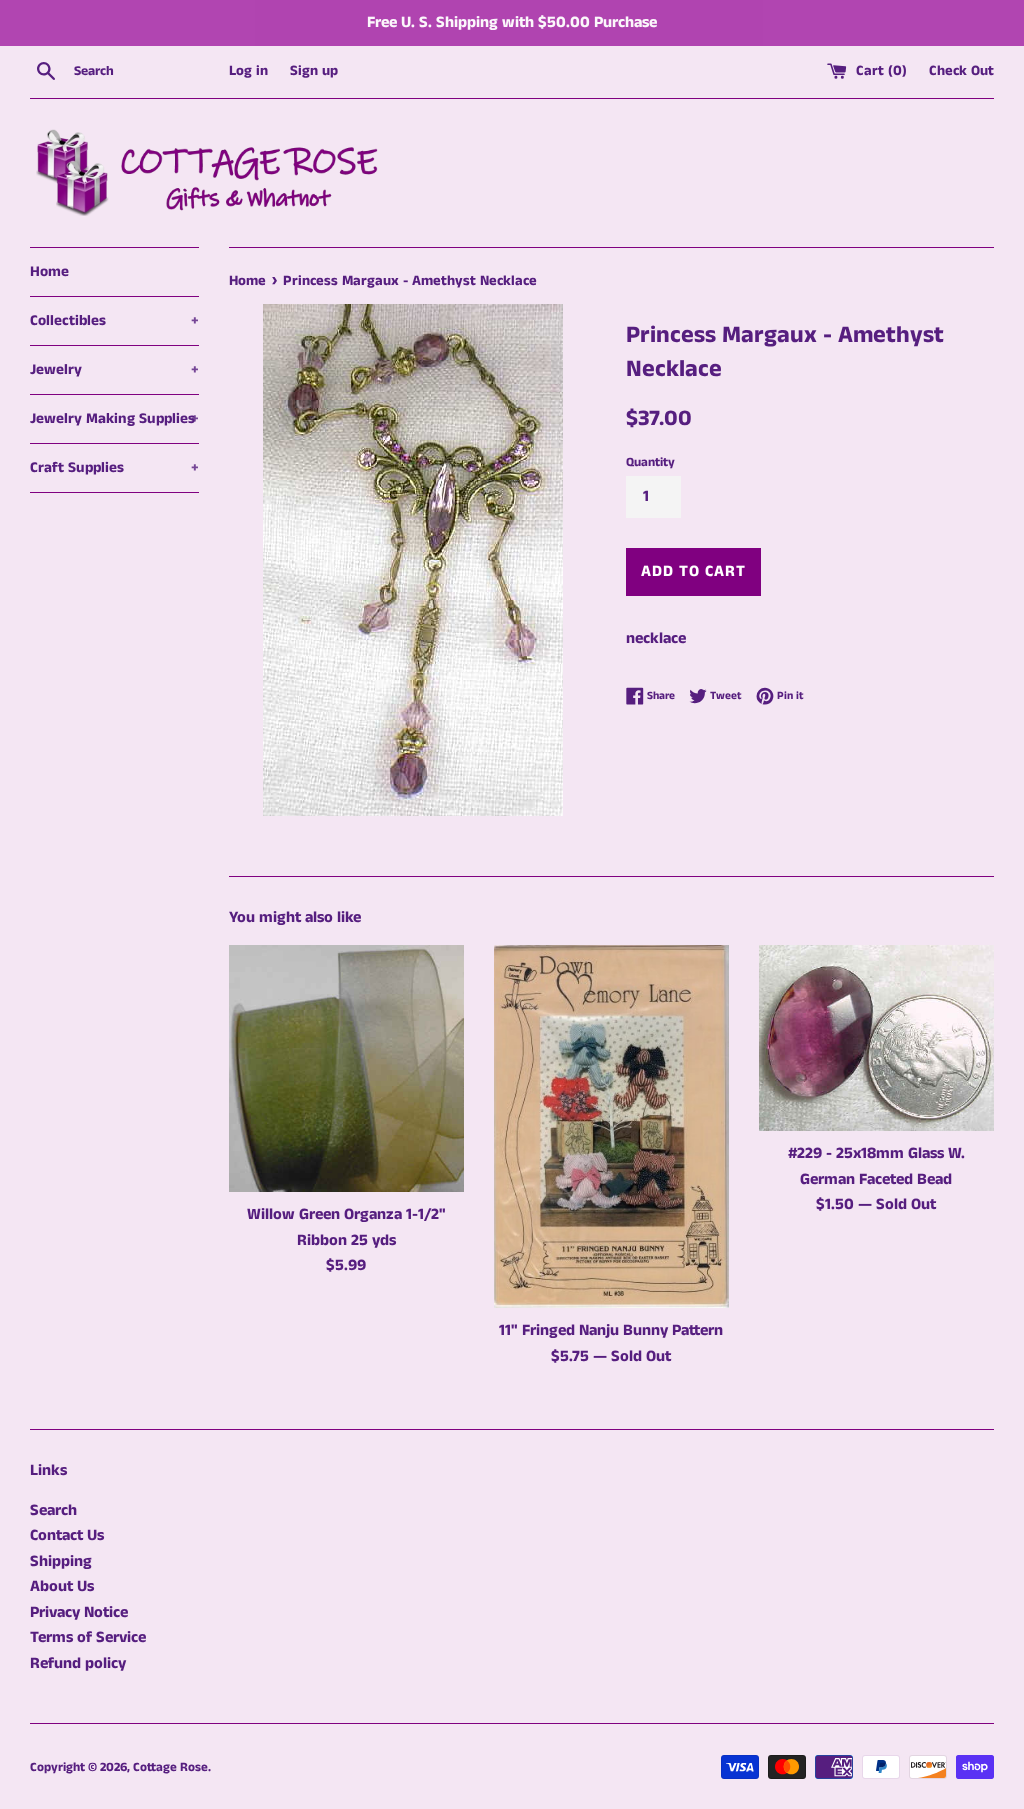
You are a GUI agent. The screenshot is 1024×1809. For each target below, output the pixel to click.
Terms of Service (88, 1637)
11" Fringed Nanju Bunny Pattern (611, 1330)
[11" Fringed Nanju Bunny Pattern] (611, 1126)
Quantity (650, 462)
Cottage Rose (170, 1767)
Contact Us (67, 1535)
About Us (62, 1586)
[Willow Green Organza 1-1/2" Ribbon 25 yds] (346, 1068)
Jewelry (114, 369)
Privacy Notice (79, 1612)
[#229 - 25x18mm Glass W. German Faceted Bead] (876, 1038)
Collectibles (114, 320)
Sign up (314, 71)
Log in (248, 71)
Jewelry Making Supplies (114, 418)
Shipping (61, 1561)
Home (49, 271)
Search (53, 1510)
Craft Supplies (114, 467)
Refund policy (78, 1663)
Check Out (961, 71)
